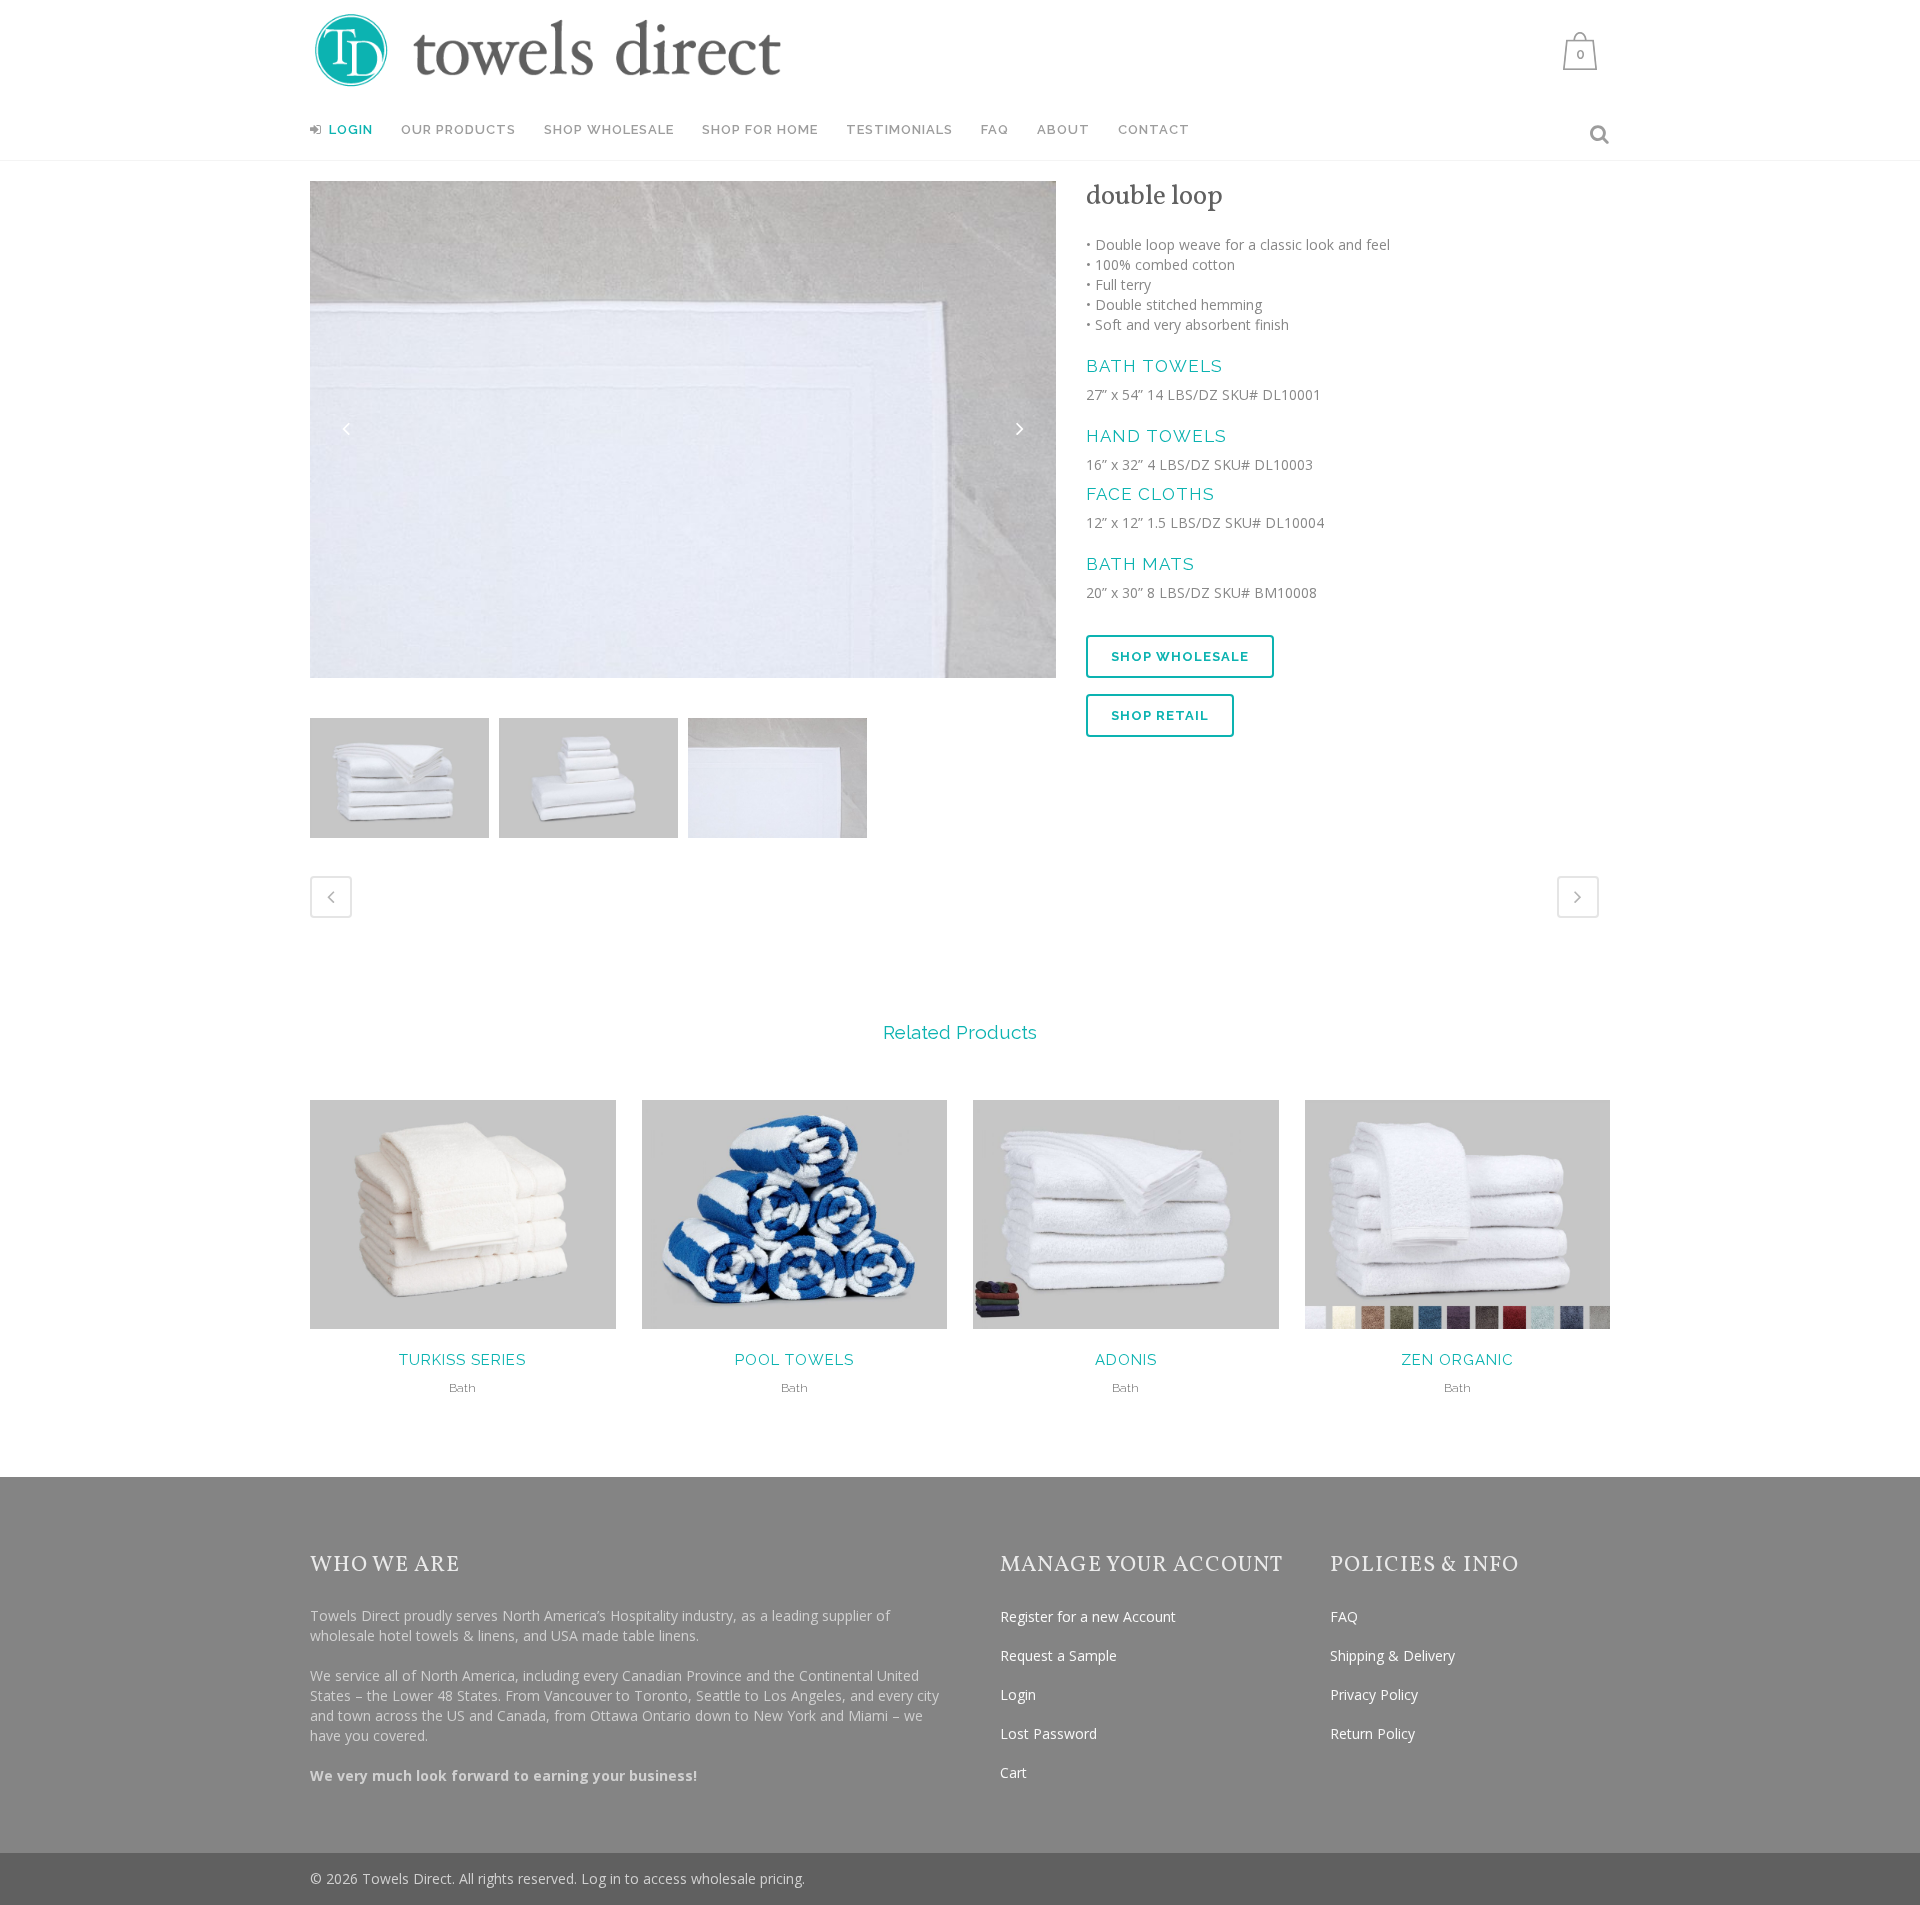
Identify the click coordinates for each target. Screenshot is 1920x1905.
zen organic (1457, 1360)
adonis (1126, 1360)
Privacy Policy (1374, 1694)
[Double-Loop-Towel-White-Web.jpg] (588, 777)
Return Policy (1372, 1733)
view (462, 1212)
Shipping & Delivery (1392, 1655)
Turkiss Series (462, 1360)
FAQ (1344, 1616)
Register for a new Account (1088, 1616)
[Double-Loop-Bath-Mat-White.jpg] (777, 777)
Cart (1013, 1772)
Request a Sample (1058, 1655)
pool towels (794, 1360)
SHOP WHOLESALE (1180, 656)
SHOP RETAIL (1160, 715)
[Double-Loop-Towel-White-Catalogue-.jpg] (399, 777)
